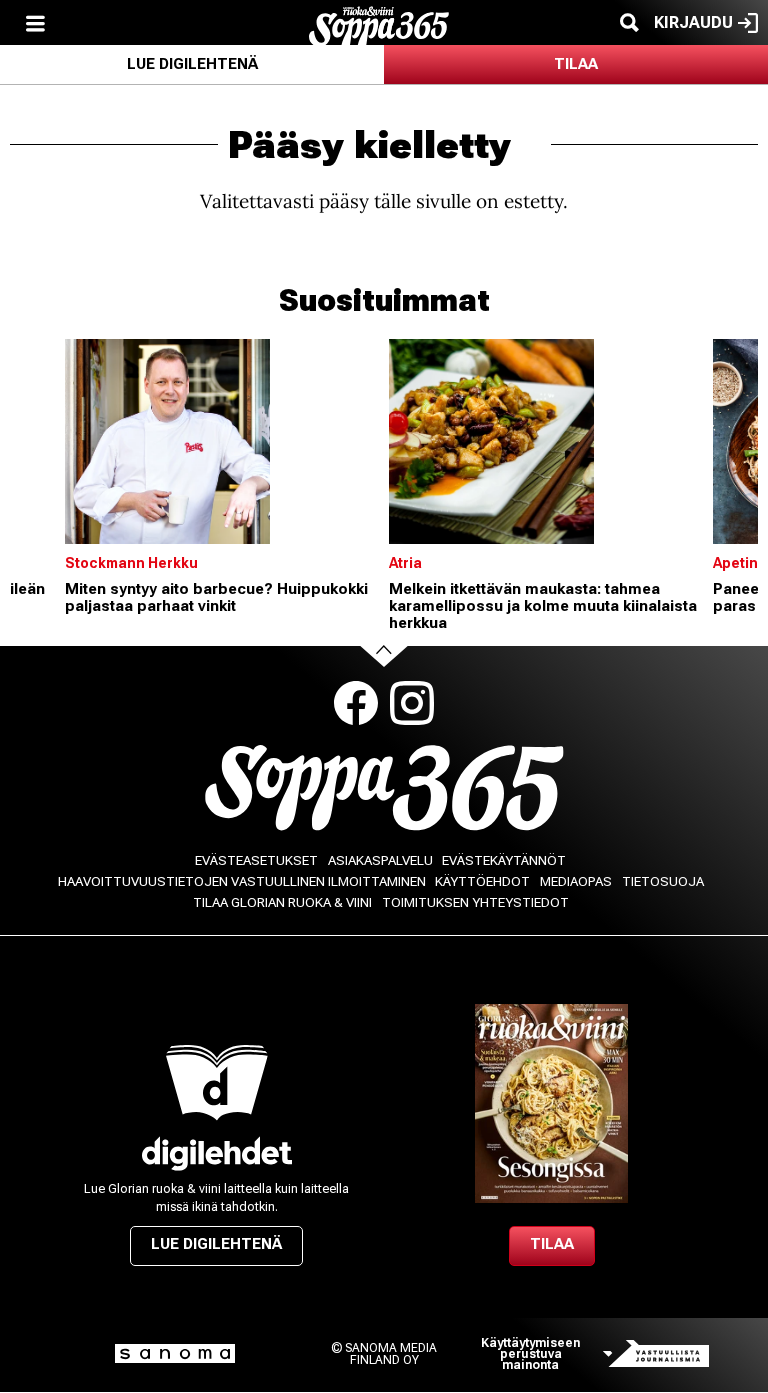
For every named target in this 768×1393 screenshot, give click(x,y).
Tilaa (576, 64)
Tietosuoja (663, 881)
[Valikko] (35, 22)
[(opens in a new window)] (216, 1153)
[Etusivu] (379, 25)
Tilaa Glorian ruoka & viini (282, 902)
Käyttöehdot (482, 881)
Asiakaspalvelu (380, 860)
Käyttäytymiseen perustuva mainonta (530, 1354)
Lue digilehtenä (192, 64)
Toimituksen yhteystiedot (475, 902)
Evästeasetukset (256, 860)
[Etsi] (629, 22)
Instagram (412, 703)
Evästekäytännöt (504, 860)
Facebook (356, 703)
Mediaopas (576, 881)
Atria (405, 563)
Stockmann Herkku (131, 563)
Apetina (740, 563)
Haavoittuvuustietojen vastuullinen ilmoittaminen (242, 881)
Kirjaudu (693, 22)
